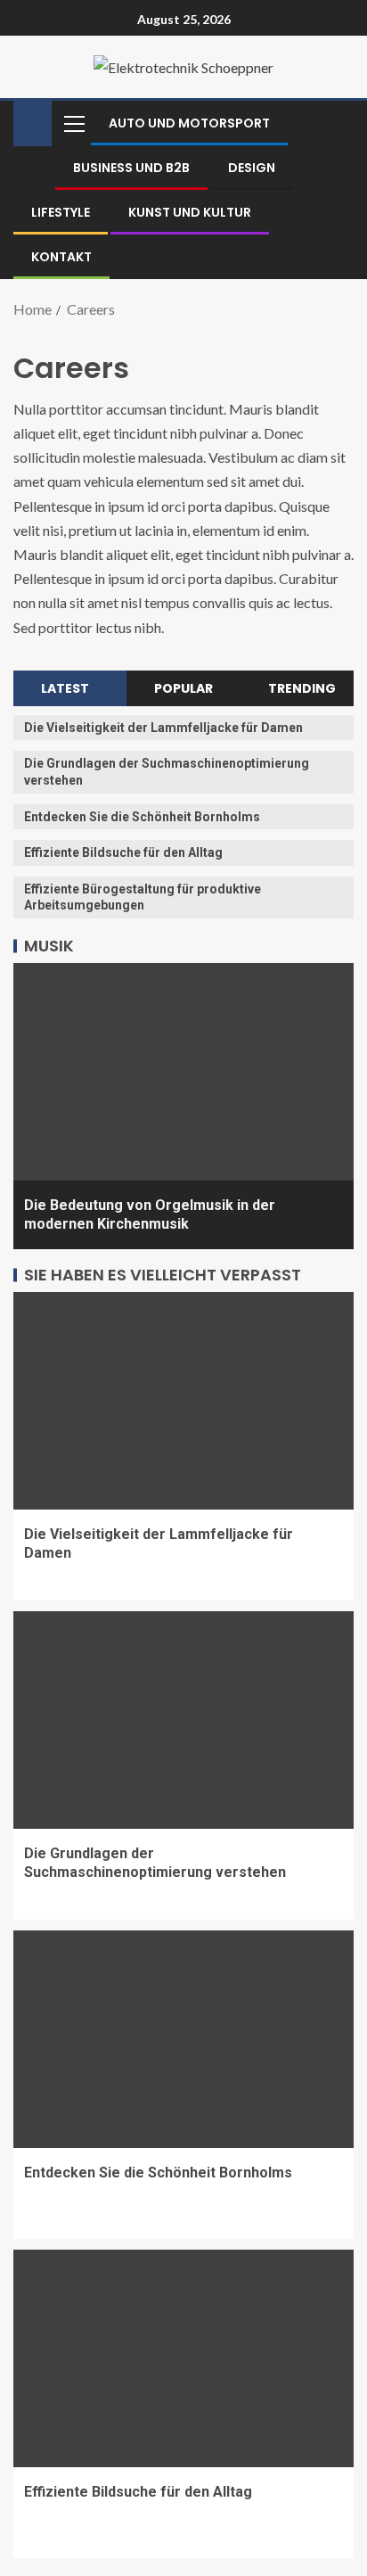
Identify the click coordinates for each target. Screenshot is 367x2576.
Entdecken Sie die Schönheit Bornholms (142, 817)
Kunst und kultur (190, 212)
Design (252, 168)
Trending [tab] (302, 688)
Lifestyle (61, 212)
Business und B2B (131, 168)
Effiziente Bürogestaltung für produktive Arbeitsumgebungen (143, 897)
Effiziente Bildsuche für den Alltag (123, 852)
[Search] (338, 123)
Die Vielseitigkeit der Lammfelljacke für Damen (163, 728)
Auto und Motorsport (189, 123)
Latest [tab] (65, 688)
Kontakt (61, 257)
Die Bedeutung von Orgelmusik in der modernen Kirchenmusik (150, 1214)
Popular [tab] (183, 688)
